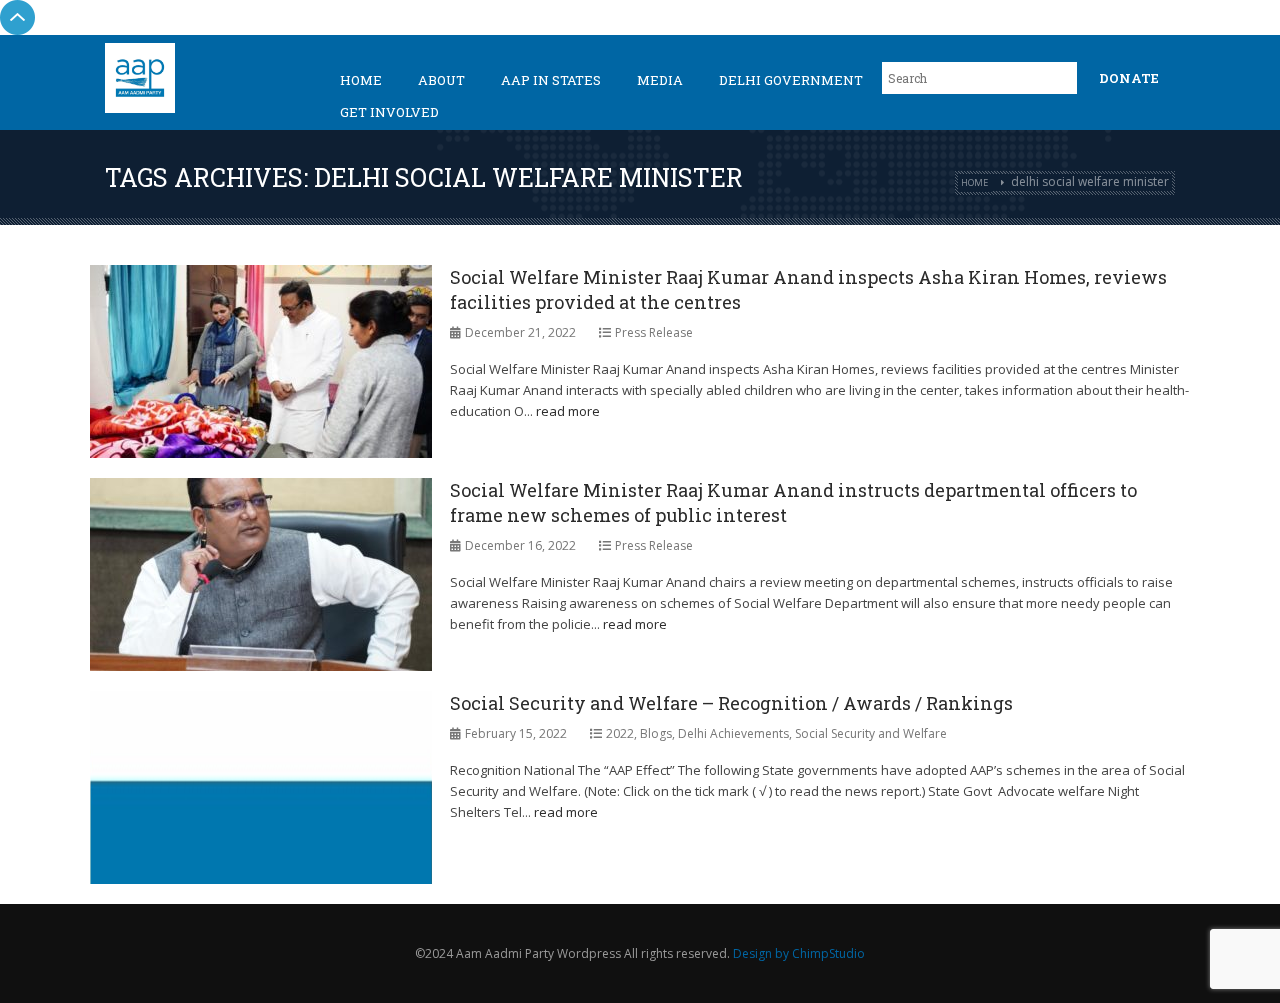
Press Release (654, 332)
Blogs (656, 733)
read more (568, 411)
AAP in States (551, 80)
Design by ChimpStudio (799, 953)
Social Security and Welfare (871, 733)
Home (361, 80)
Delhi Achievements (733, 733)
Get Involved (389, 112)
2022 (620, 733)
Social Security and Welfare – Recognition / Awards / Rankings (731, 703)
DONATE (1129, 78)
